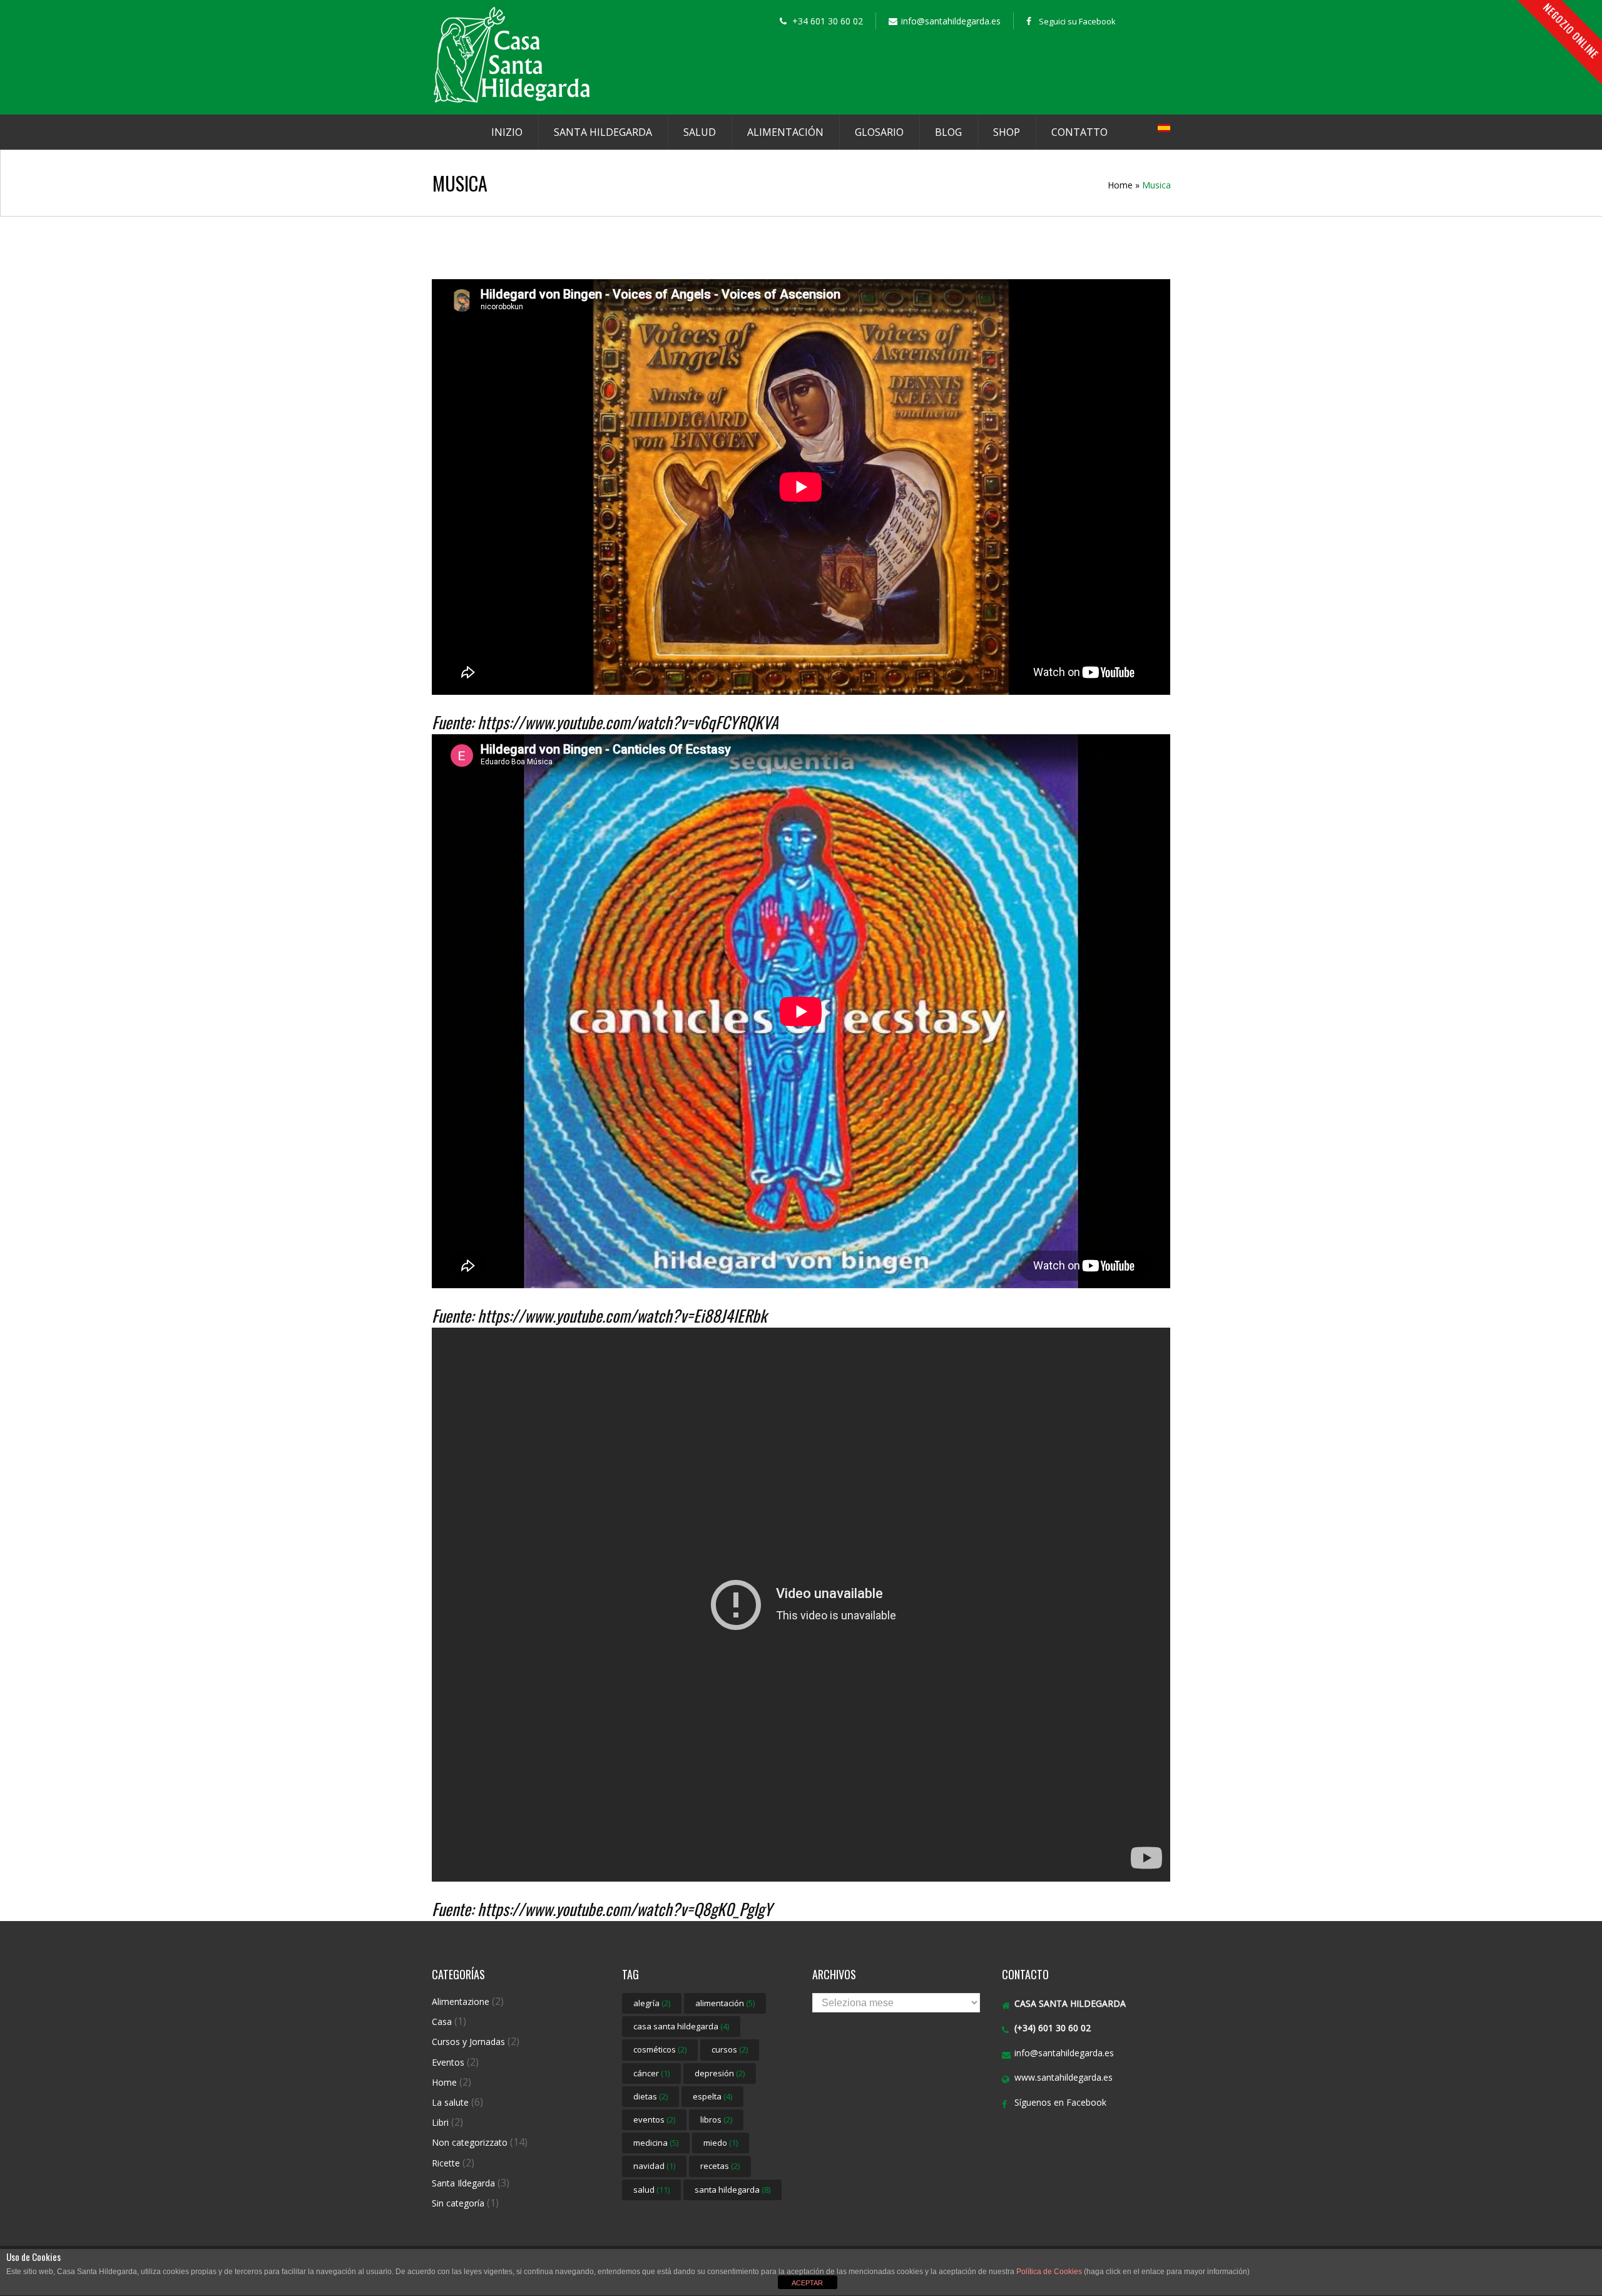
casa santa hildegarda (681, 2026)
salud (651, 2190)
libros (716, 2119)
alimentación (725, 2003)
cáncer (651, 2073)
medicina (656, 2143)
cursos (730, 2049)
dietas (650, 2096)
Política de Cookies (1049, 2272)
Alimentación (785, 132)
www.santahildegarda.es (1064, 2077)
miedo (721, 2143)
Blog (948, 132)
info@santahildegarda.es (1064, 2053)
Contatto (1079, 132)
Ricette (446, 2163)
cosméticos (660, 2049)
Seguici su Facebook (1077, 21)
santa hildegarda (732, 2190)
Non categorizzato (470, 2142)
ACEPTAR (807, 2283)
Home (1120, 185)
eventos (654, 2119)
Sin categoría (458, 2203)
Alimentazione (461, 2001)
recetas (720, 2166)
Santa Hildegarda (603, 132)
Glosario (879, 132)
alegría (652, 2003)
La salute (450, 2102)
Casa (442, 2022)
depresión (720, 2073)
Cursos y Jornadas (468, 2042)
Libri (440, 2122)
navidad (654, 2166)
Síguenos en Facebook (1060, 2102)
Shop (1007, 132)
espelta (712, 2096)
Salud (700, 132)
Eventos (448, 2062)
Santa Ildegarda (463, 2183)
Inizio (507, 132)
